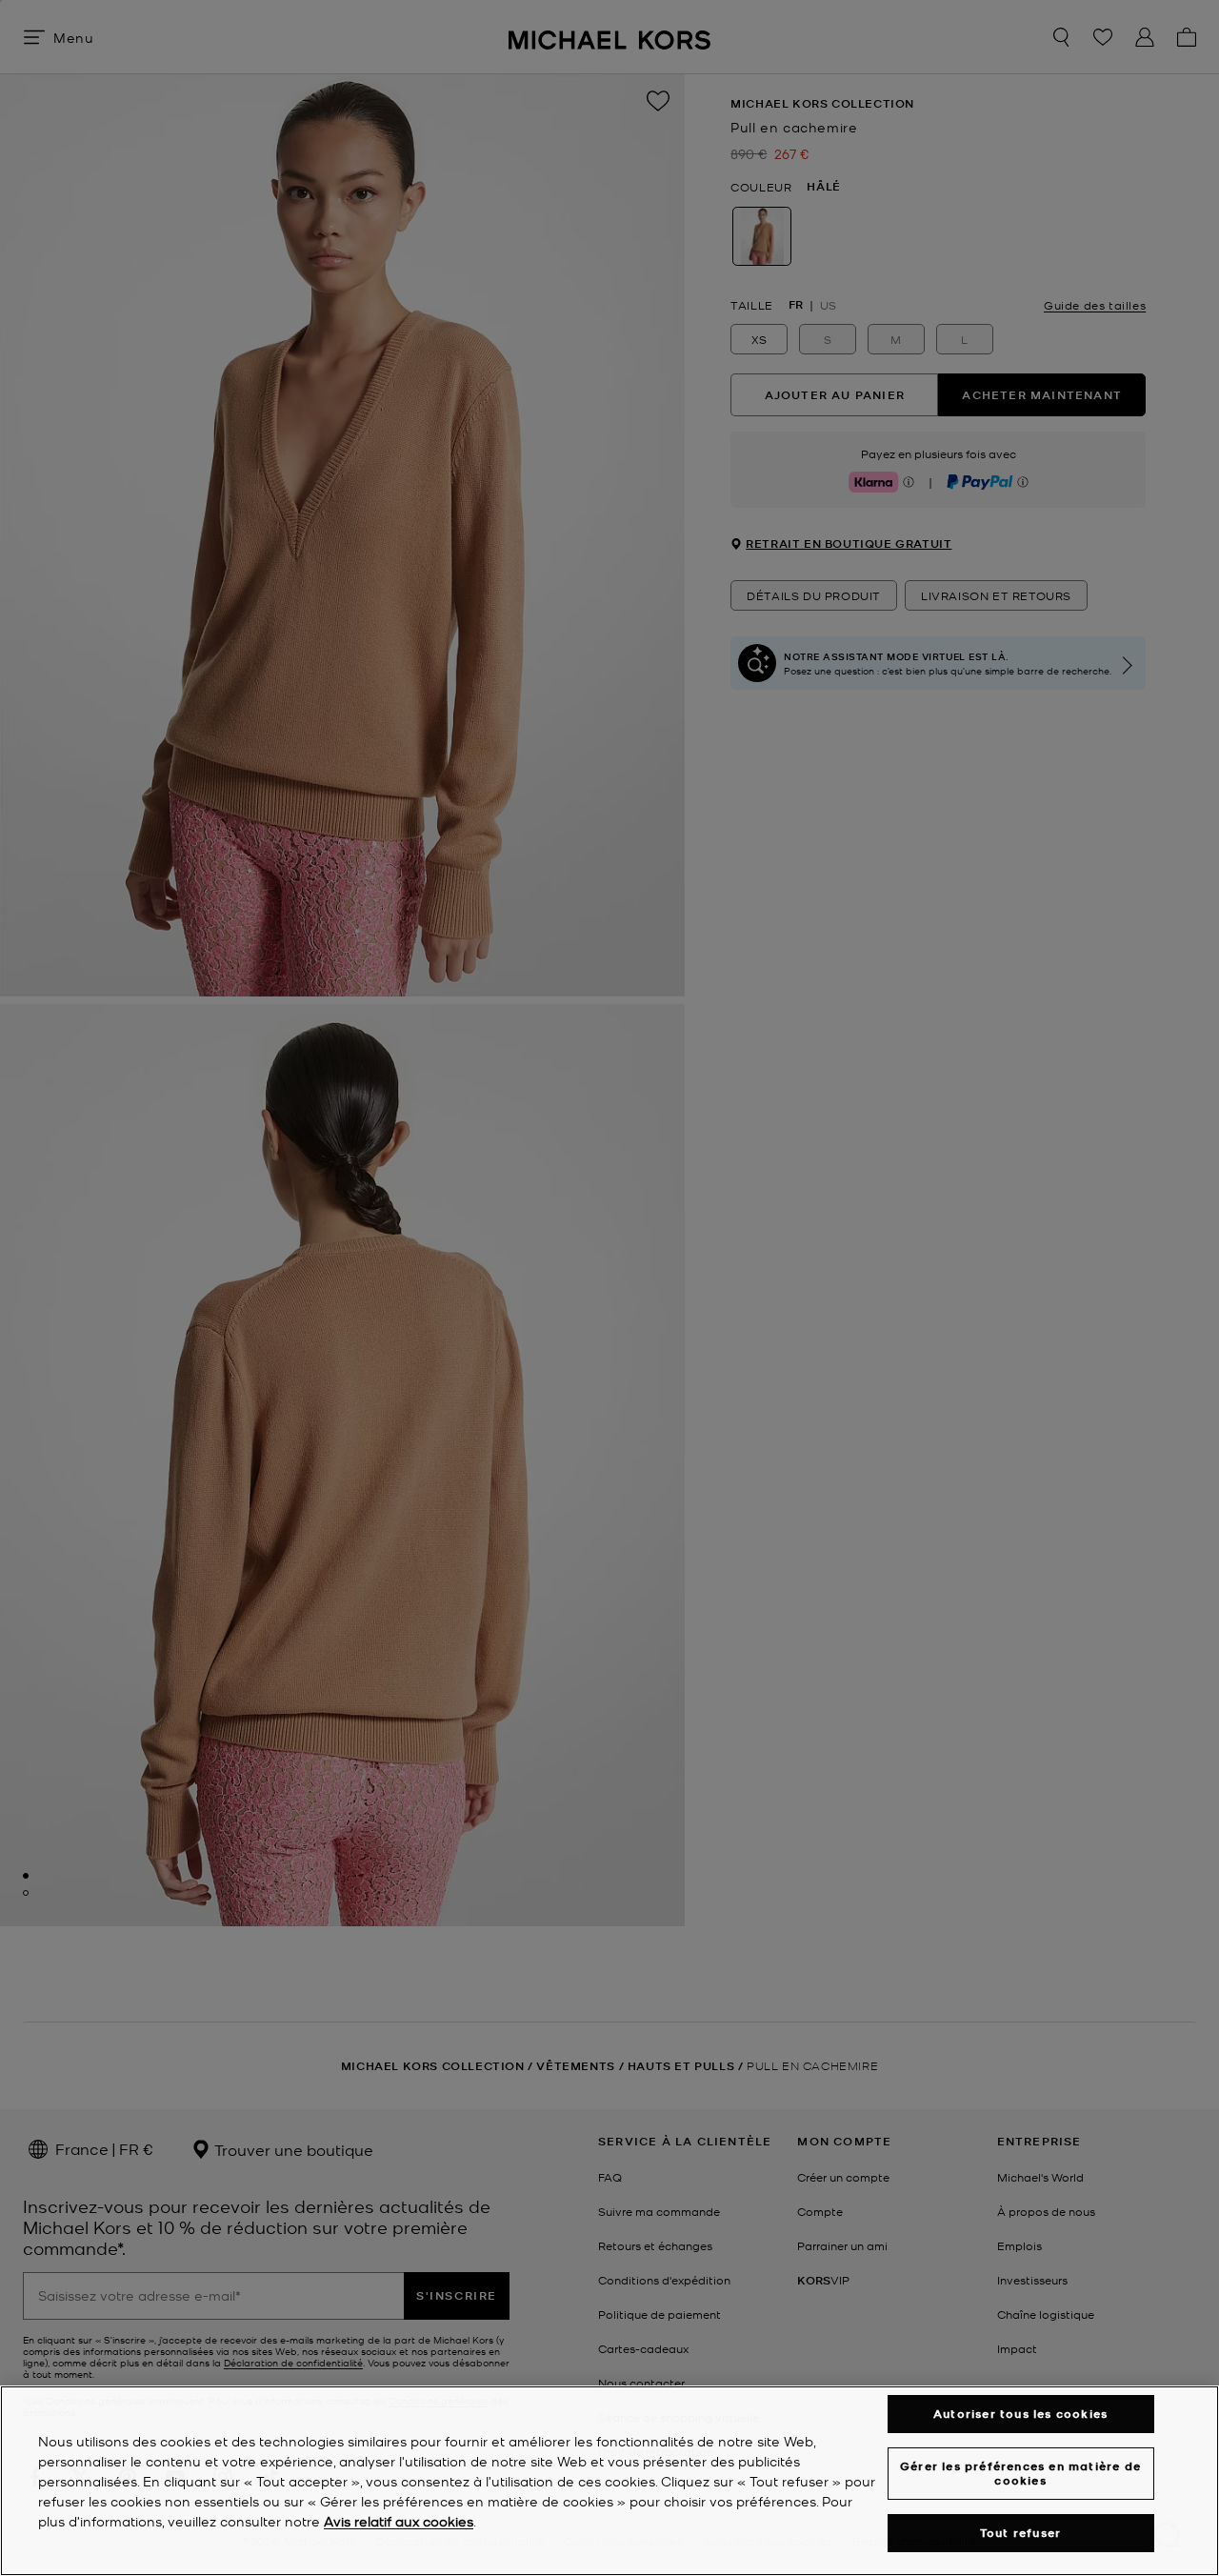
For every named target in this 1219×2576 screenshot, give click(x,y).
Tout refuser (1020, 2533)
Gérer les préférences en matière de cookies (1020, 2473)
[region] (609, 2481)
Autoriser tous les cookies (1020, 2414)
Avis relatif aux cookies (399, 2521)
